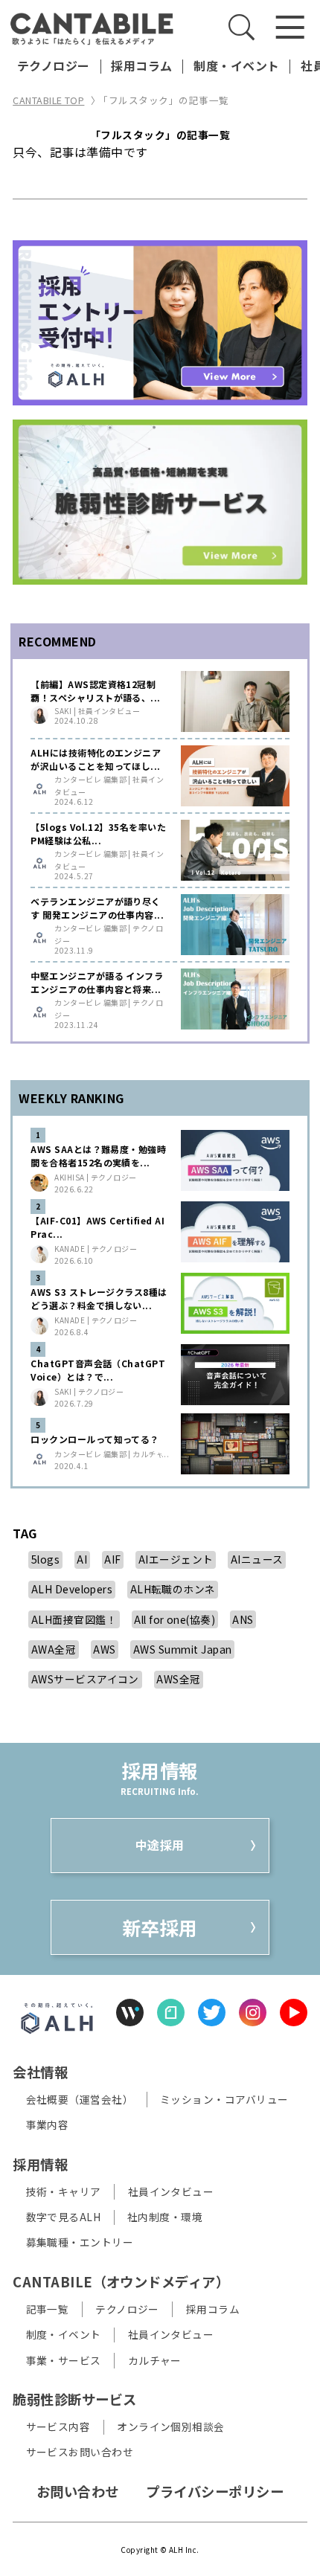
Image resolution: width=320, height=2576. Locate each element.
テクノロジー (54, 66)
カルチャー (155, 2360)
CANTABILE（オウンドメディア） (121, 2281)
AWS (104, 1649)
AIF (112, 1559)
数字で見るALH (64, 2217)
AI (82, 1559)
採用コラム (141, 66)
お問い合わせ (78, 2491)
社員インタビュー (171, 2191)
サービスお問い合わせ (80, 2452)
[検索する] (241, 27)
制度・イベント (236, 66)
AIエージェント (176, 1559)
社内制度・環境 (165, 2217)
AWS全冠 (178, 1679)
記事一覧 (48, 2309)
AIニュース (257, 1559)
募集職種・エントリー (80, 2242)
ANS (243, 1619)
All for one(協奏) (175, 1619)
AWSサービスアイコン (85, 1679)
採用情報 (40, 2164)
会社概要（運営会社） (80, 2099)
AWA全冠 (54, 1649)
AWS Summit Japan (183, 1649)
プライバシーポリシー (215, 2491)
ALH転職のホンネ (173, 1589)
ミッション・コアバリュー (224, 2099)
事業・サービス (64, 2360)
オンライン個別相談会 (171, 2427)
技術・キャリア (64, 2191)
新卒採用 (160, 1927)
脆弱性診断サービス (74, 2399)
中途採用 (160, 1845)
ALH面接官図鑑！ (74, 1619)
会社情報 (40, 2072)
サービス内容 (58, 2427)
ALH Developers (72, 1589)
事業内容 (48, 2125)
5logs (45, 1559)
